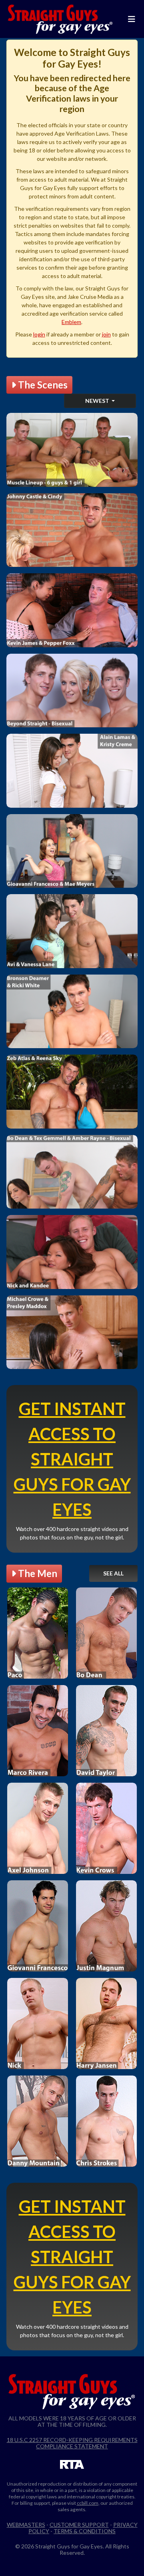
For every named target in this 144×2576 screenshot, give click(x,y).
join (106, 334)
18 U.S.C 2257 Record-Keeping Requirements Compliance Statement (72, 2443)
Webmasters (26, 2525)
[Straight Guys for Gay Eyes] (60, 19)
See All (113, 1573)
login (39, 334)
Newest (98, 401)
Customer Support (79, 2525)
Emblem (71, 322)
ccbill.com (88, 2503)
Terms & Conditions (85, 2531)
